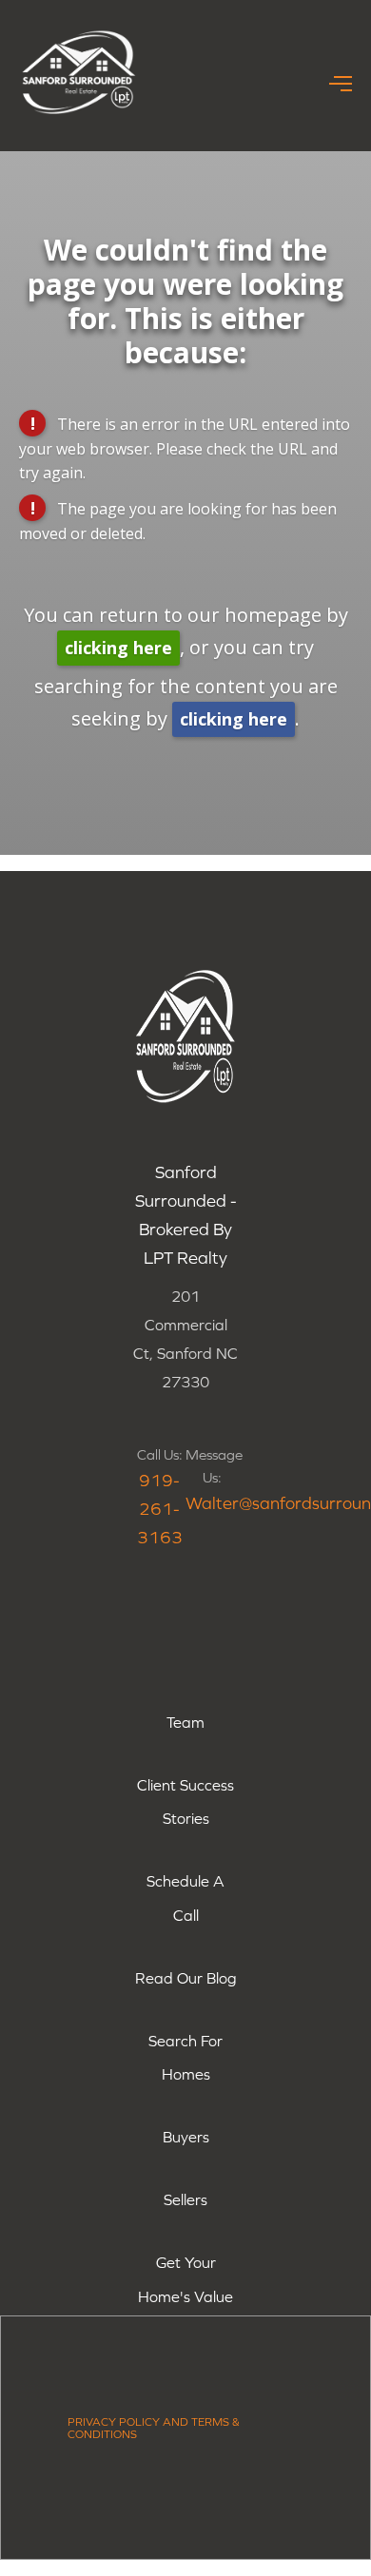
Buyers (186, 2137)
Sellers (185, 2199)
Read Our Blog (186, 1978)
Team (185, 1722)
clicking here (118, 648)
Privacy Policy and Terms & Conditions (154, 2428)
